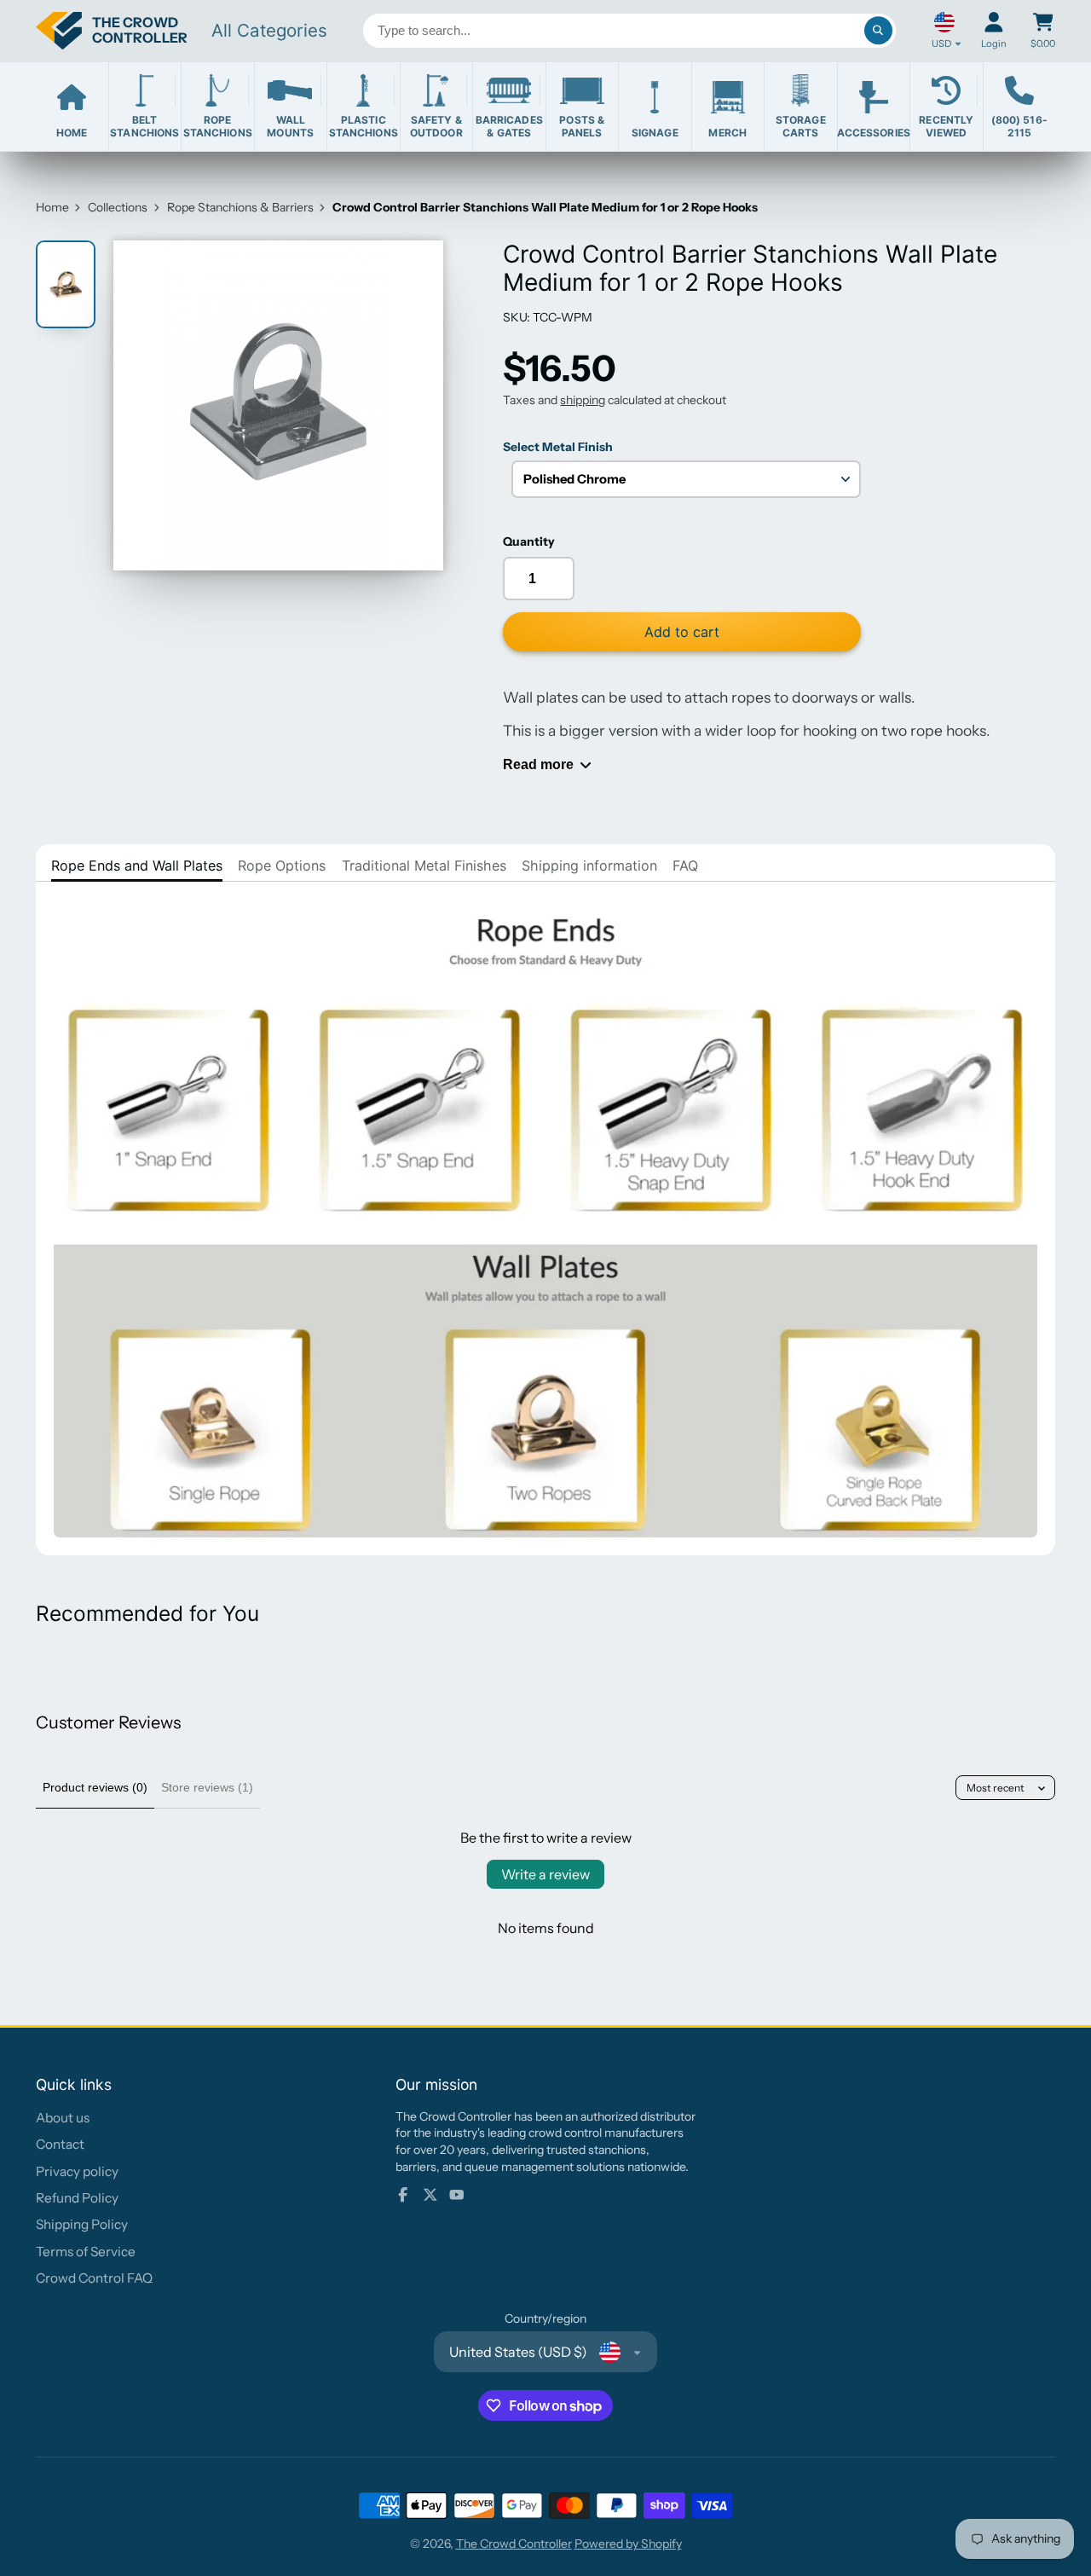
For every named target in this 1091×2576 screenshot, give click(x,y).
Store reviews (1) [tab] (207, 1787)
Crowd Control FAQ (94, 2278)
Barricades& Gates (509, 126)
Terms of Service (86, 2252)
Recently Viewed (946, 126)
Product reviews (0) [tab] (95, 1787)
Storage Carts (801, 126)
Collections (118, 207)
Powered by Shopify (628, 2544)
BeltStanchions (144, 126)
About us (63, 2118)
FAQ (685, 865)
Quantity (529, 541)
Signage (655, 133)
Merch (727, 133)
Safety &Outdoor (436, 126)
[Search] (879, 31)
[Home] (112, 31)
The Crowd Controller (514, 2544)
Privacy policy (77, 2171)
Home (72, 133)
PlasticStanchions (364, 126)
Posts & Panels (582, 126)
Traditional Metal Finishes (424, 865)
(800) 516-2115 (1019, 126)
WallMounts (290, 126)
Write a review (545, 1874)
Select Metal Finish (558, 447)
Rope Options (282, 865)
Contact (60, 2144)
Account (994, 30)
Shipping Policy (82, 2224)
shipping (583, 400)
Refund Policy (77, 2198)
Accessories (874, 133)
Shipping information (589, 865)
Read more (538, 764)
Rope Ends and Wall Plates (137, 865)
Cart (1043, 30)
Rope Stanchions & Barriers (240, 207)
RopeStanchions (218, 126)
